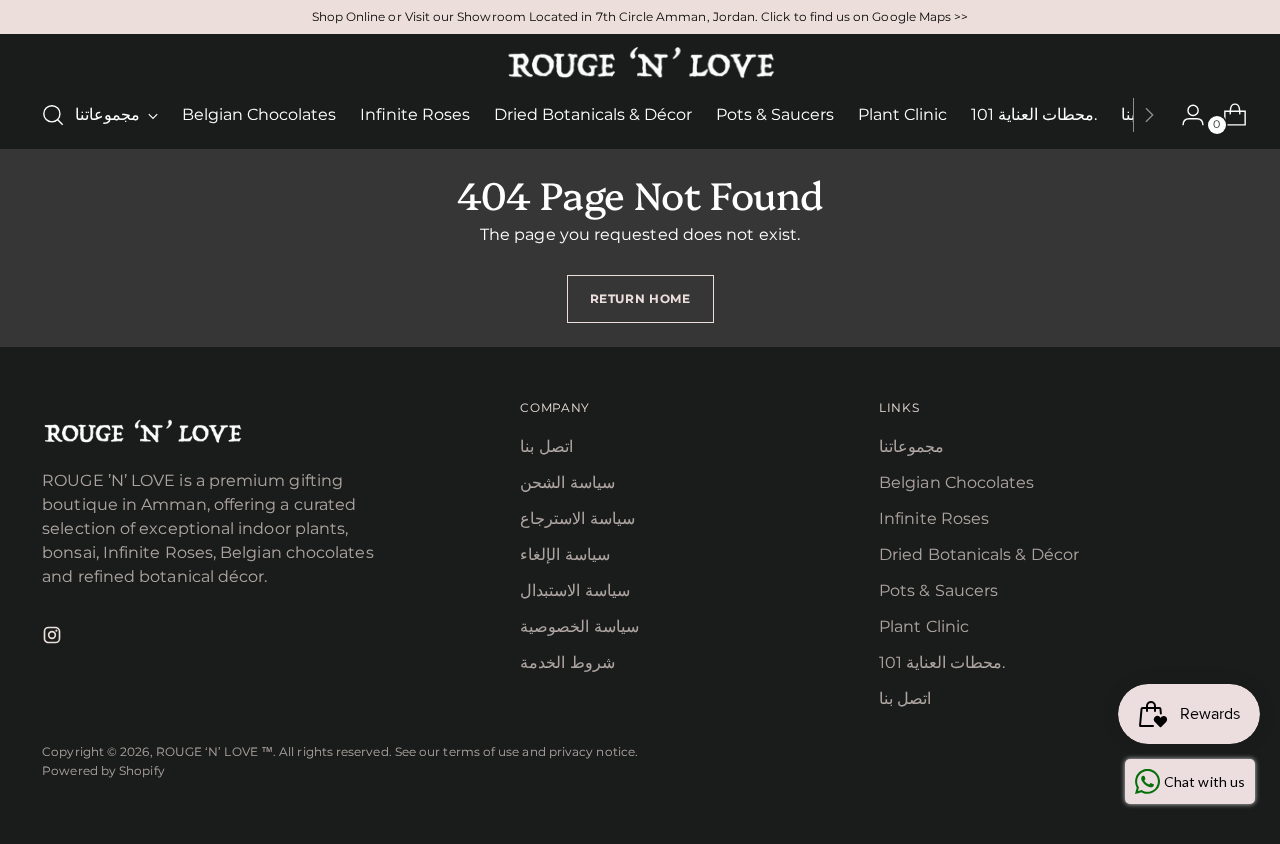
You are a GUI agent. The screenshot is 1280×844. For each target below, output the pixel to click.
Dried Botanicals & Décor (979, 554)
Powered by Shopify (103, 770)
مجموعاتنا (911, 446)
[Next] (1149, 115)
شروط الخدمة (567, 662)
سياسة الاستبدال (574, 590)
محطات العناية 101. (942, 662)
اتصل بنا (546, 446)
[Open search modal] (53, 115)
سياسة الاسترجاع (577, 518)
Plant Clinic (924, 626)
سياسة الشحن (567, 482)
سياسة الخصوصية (579, 626)
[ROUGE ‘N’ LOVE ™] (640, 63)
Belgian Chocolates (956, 482)
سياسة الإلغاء (564, 554)
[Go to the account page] (1185, 115)
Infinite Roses (934, 518)
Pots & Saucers (938, 590)
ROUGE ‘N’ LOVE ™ (214, 751)
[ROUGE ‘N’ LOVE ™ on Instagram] (54, 638)
